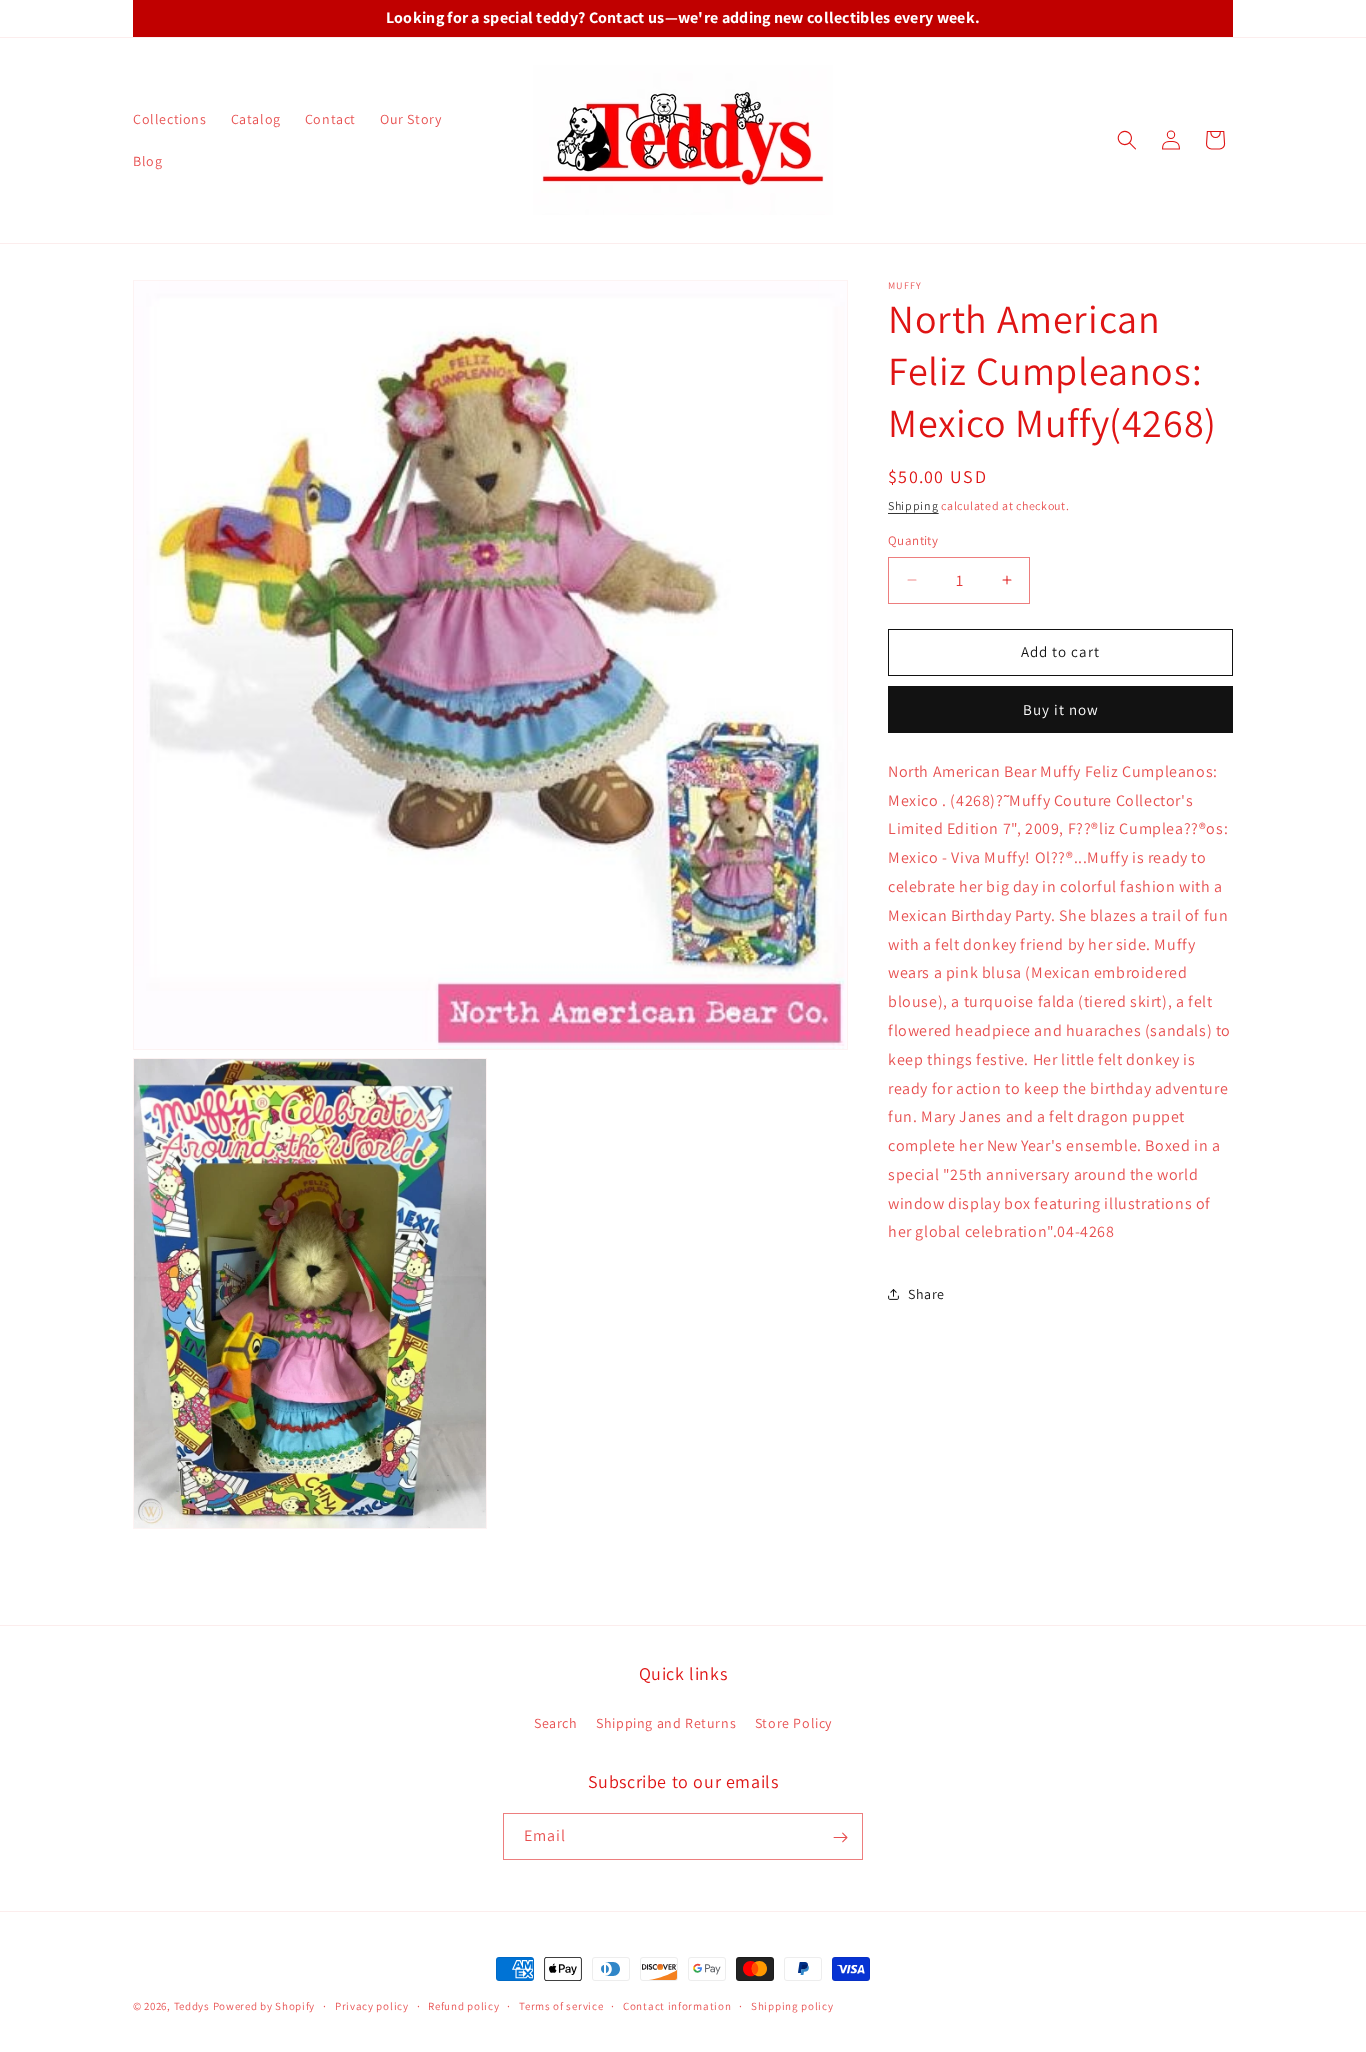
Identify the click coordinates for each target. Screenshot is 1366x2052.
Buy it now (1061, 709)
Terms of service (561, 2006)
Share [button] (926, 1294)
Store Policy (793, 1722)
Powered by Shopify (264, 2006)
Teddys (192, 2006)
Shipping (913, 505)
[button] (1127, 140)
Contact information (677, 2006)
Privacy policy (372, 2006)
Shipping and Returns (666, 1722)
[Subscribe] (840, 1837)
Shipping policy (792, 2006)
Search (556, 1722)
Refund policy (463, 2006)
